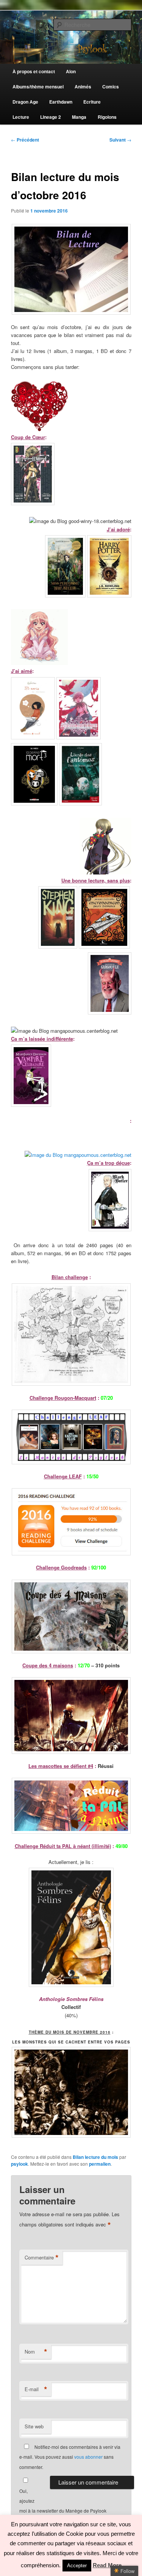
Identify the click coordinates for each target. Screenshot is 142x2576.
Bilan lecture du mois (95, 2157)
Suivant (120, 140)
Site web (34, 2426)
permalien (100, 2164)
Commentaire (42, 2258)
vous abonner (88, 2457)
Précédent (25, 140)
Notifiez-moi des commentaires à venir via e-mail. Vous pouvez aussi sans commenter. (70, 2457)
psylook (20, 2164)
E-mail (36, 2389)
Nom (36, 2352)
